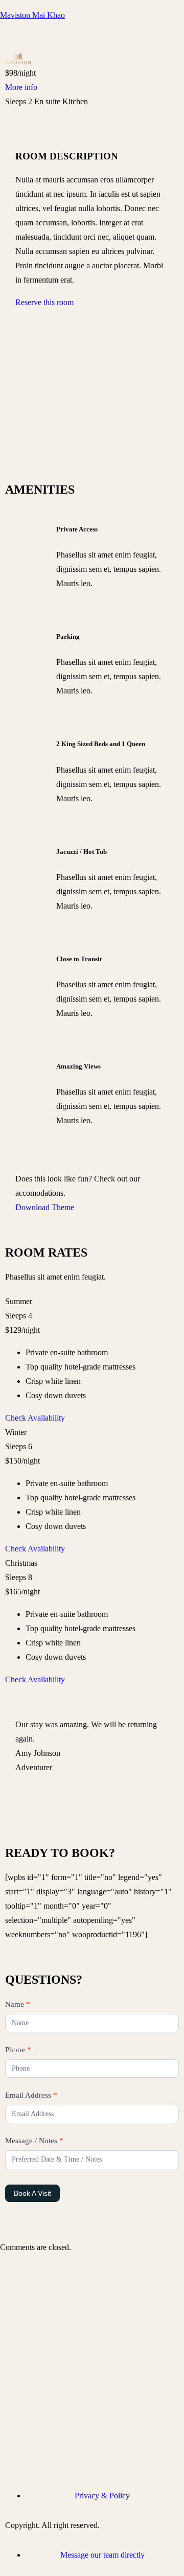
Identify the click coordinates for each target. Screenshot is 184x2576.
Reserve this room (44, 302)
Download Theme (45, 1207)
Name (18, 2004)
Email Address (31, 2095)
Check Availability (35, 1418)
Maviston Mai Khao (32, 15)
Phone (18, 2050)
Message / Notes (34, 2141)
